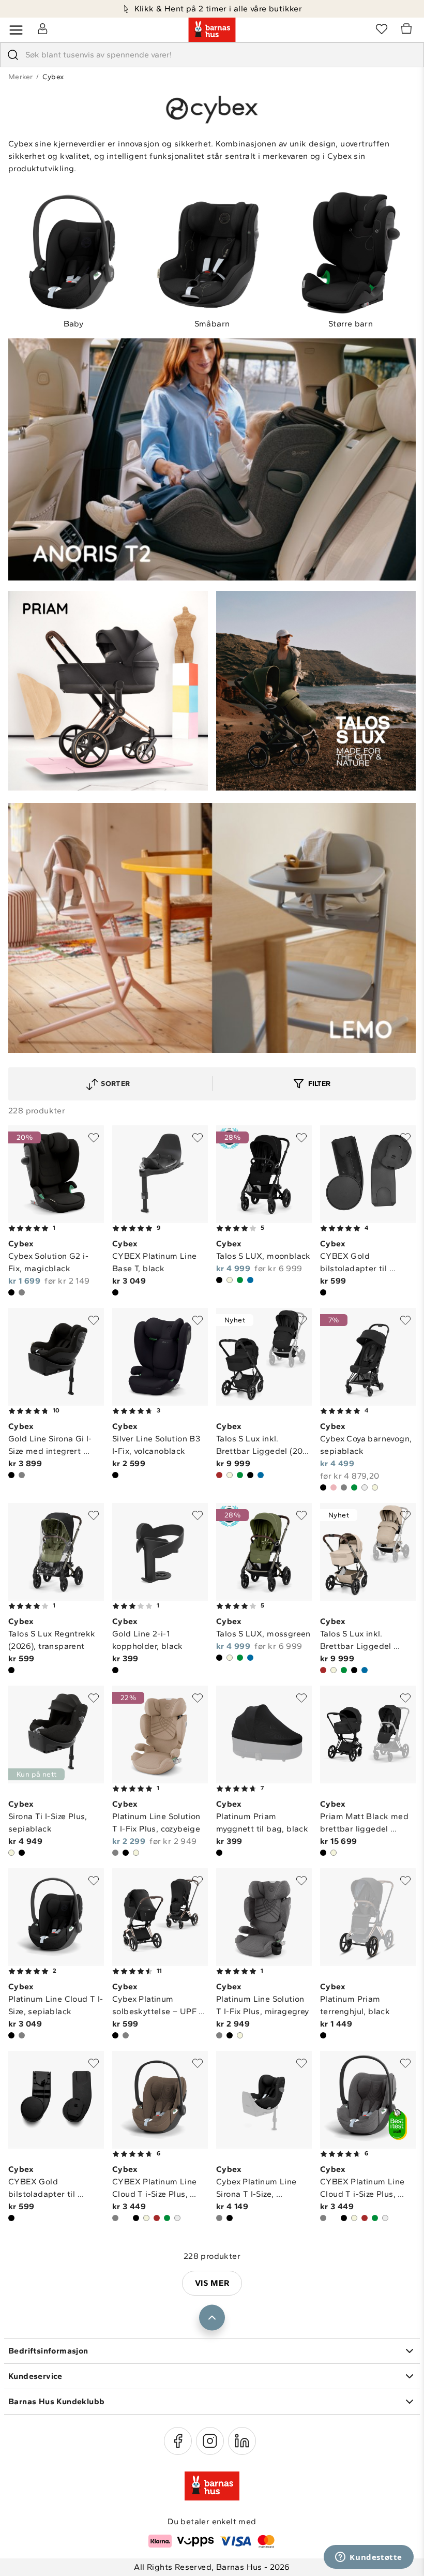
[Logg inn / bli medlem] (42, 28)
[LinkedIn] (242, 2441)
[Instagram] (210, 2441)
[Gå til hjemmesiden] (212, 30)
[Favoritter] (382, 28)
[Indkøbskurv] (408, 30)
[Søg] (13, 55)
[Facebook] (178, 2441)
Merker (20, 77)
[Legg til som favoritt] (94, 1138)
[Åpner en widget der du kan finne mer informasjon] (369, 2558)
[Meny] (16, 30)
